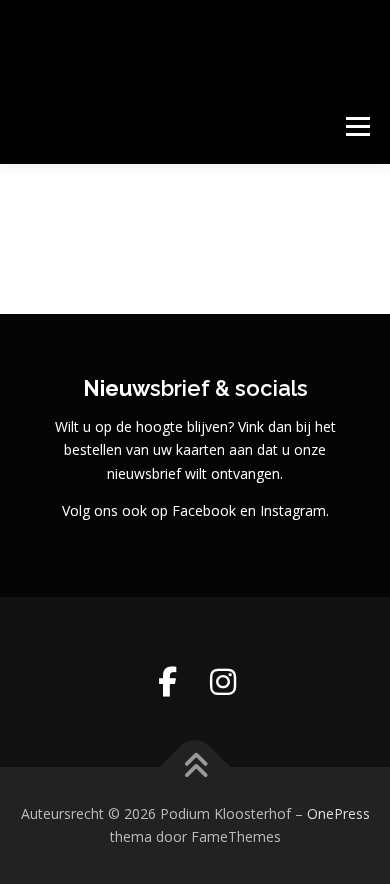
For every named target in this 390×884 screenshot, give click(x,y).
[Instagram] (223, 682)
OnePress (338, 813)
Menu (356, 126)
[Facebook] (167, 682)
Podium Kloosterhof (157, 34)
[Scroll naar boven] (195, 766)
